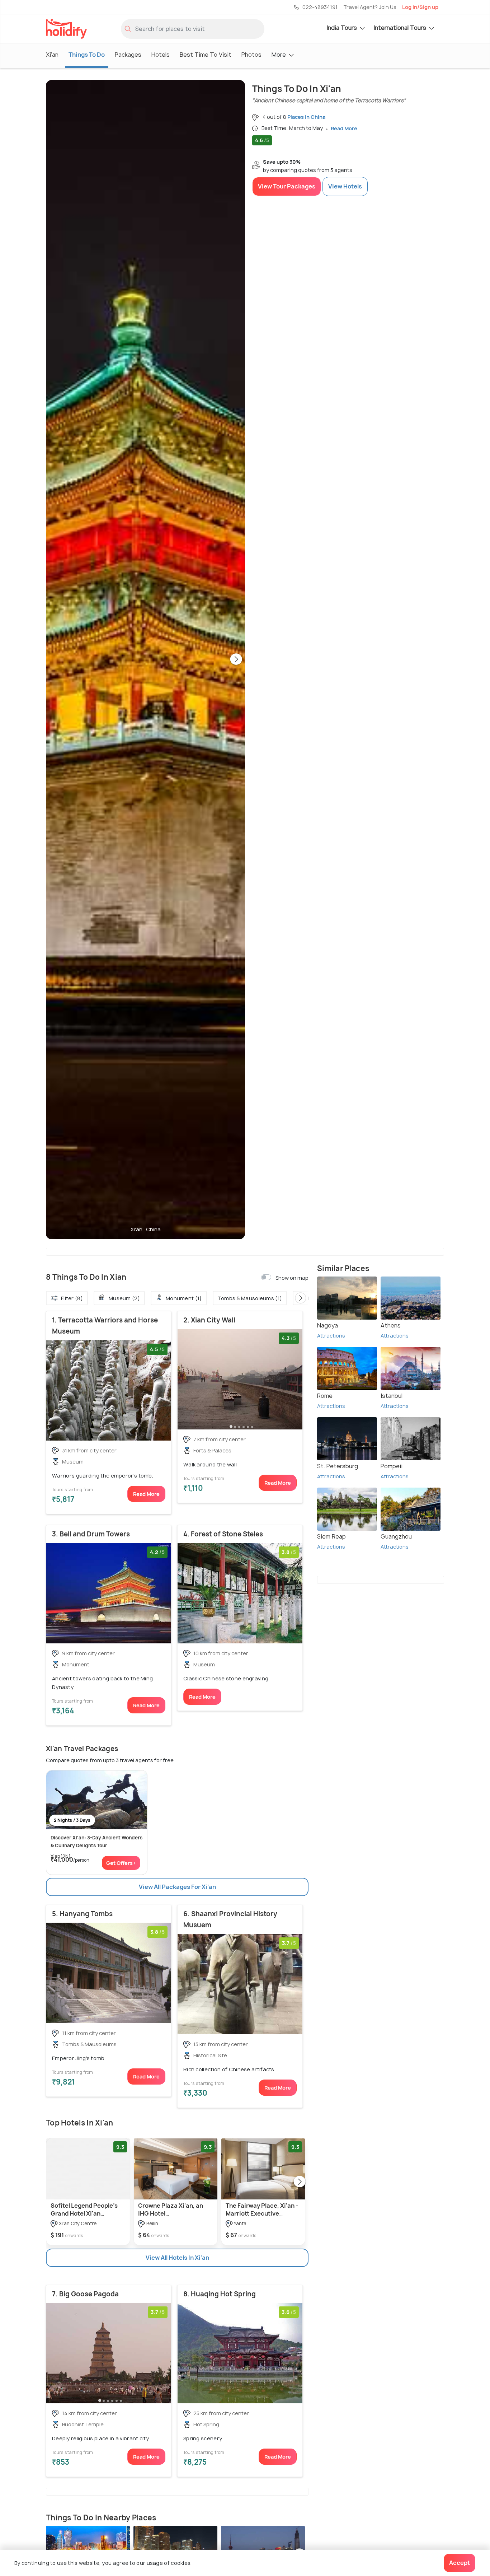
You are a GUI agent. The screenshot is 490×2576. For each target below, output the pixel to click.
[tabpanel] (109, 1390)
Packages (128, 55)
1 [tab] (231, 1426)
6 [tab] (252, 1426)
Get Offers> (121, 1863)
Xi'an (52, 55)
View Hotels (345, 186)
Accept (460, 2563)
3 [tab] (239, 1426)
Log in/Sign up (420, 7)
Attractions (331, 1336)
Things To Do (87, 55)
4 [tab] (244, 1426)
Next (236, 660)
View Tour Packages (287, 186)
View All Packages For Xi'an (177, 1887)
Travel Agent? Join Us (370, 7)
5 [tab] (248, 1426)
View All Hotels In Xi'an (177, 2258)
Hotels (161, 55)
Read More (146, 1494)
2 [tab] (235, 1426)
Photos (251, 55)
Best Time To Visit (206, 55)
